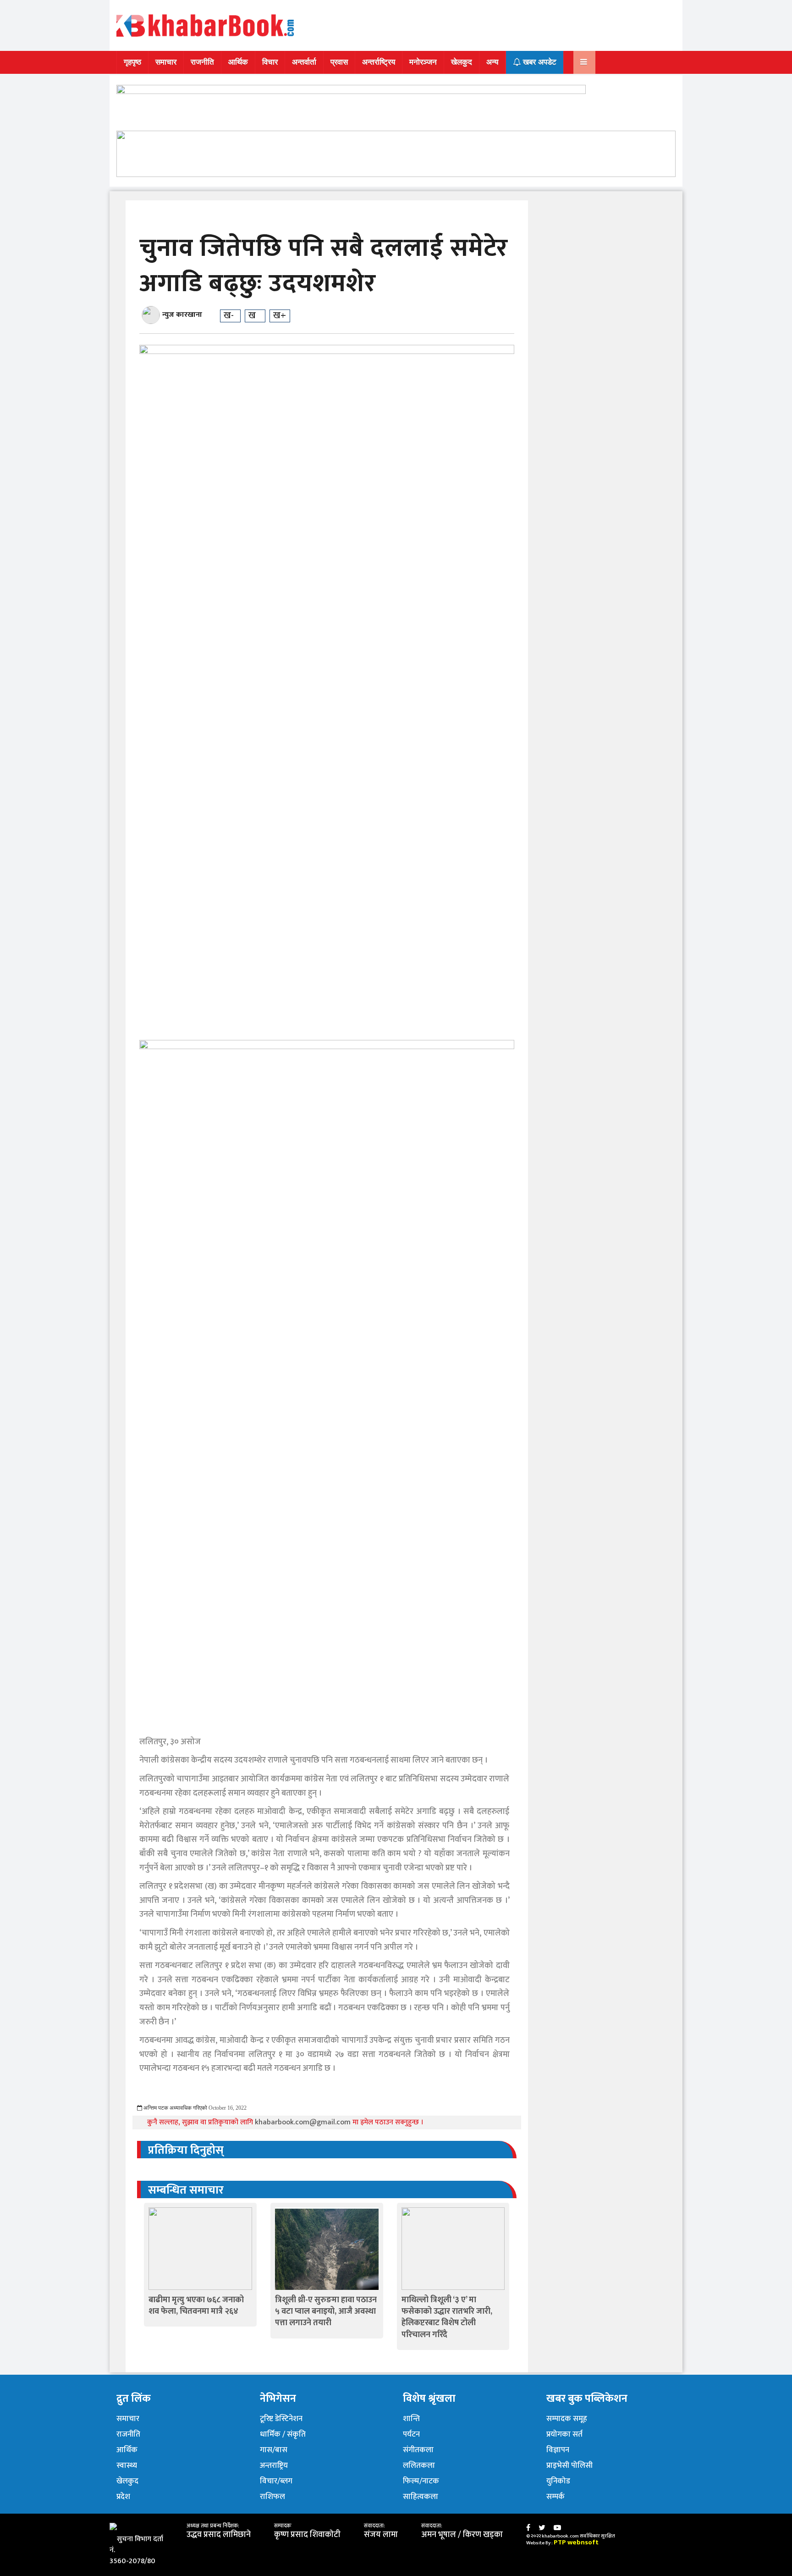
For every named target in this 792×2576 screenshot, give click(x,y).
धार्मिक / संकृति (283, 2434)
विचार (270, 62)
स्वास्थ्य (127, 2465)
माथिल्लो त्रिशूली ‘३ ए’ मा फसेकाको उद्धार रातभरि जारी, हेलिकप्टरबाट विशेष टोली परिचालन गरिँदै (447, 2317)
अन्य (492, 62)
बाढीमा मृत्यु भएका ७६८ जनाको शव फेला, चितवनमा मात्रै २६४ (196, 2306)
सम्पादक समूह (567, 2419)
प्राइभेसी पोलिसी (569, 2465)
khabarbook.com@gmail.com (304, 2122)
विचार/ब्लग (276, 2481)
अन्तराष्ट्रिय (274, 2465)
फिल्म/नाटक (421, 2481)
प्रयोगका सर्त (564, 2434)
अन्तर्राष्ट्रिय (379, 62)
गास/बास (274, 2450)
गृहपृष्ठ (132, 62)
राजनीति (202, 62)
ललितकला (419, 2465)
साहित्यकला (421, 2497)
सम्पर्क (555, 2497)
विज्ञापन (558, 2450)
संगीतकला (418, 2450)
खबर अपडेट (539, 62)
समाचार (166, 62)
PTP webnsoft (576, 2542)
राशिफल (272, 2497)
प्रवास (339, 62)
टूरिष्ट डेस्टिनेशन (281, 2419)
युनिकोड (558, 2481)
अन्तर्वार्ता (304, 62)
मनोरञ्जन (423, 62)
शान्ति (411, 2419)
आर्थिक (238, 62)
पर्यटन (411, 2434)
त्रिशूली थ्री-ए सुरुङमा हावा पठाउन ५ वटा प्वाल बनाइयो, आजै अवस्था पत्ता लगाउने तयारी (326, 2311)
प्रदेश (123, 2497)
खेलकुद (462, 62)
